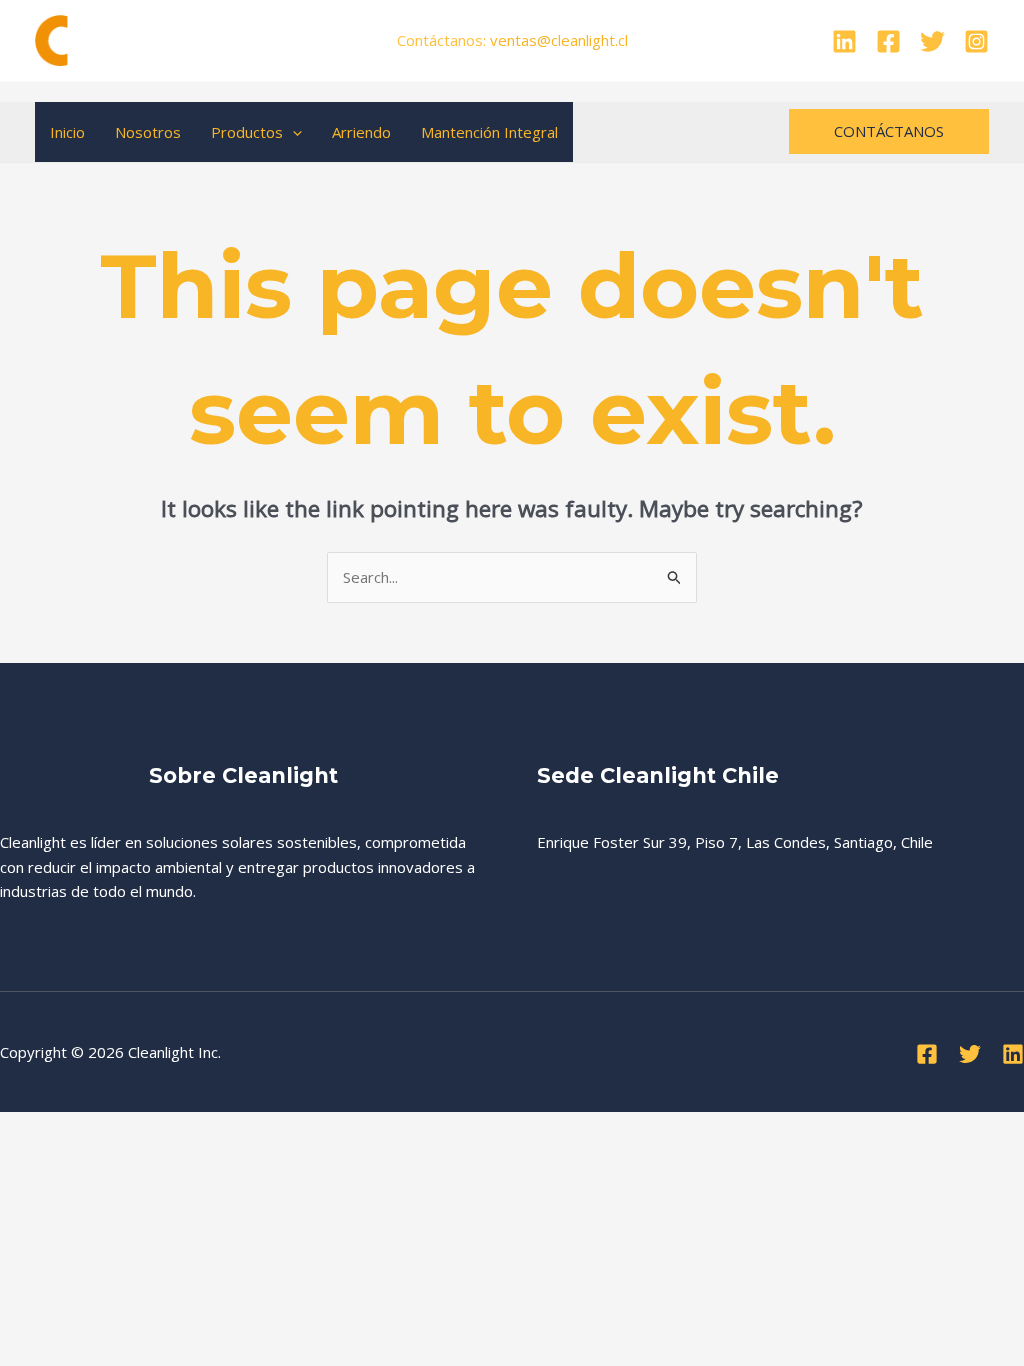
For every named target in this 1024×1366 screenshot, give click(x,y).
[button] (292, 132)
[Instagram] (976, 41)
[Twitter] (932, 41)
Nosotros (148, 132)
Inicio (67, 132)
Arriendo (361, 132)
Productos (247, 132)
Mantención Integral (489, 132)
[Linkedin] (844, 41)
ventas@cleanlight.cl (559, 40)
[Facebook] (888, 41)
